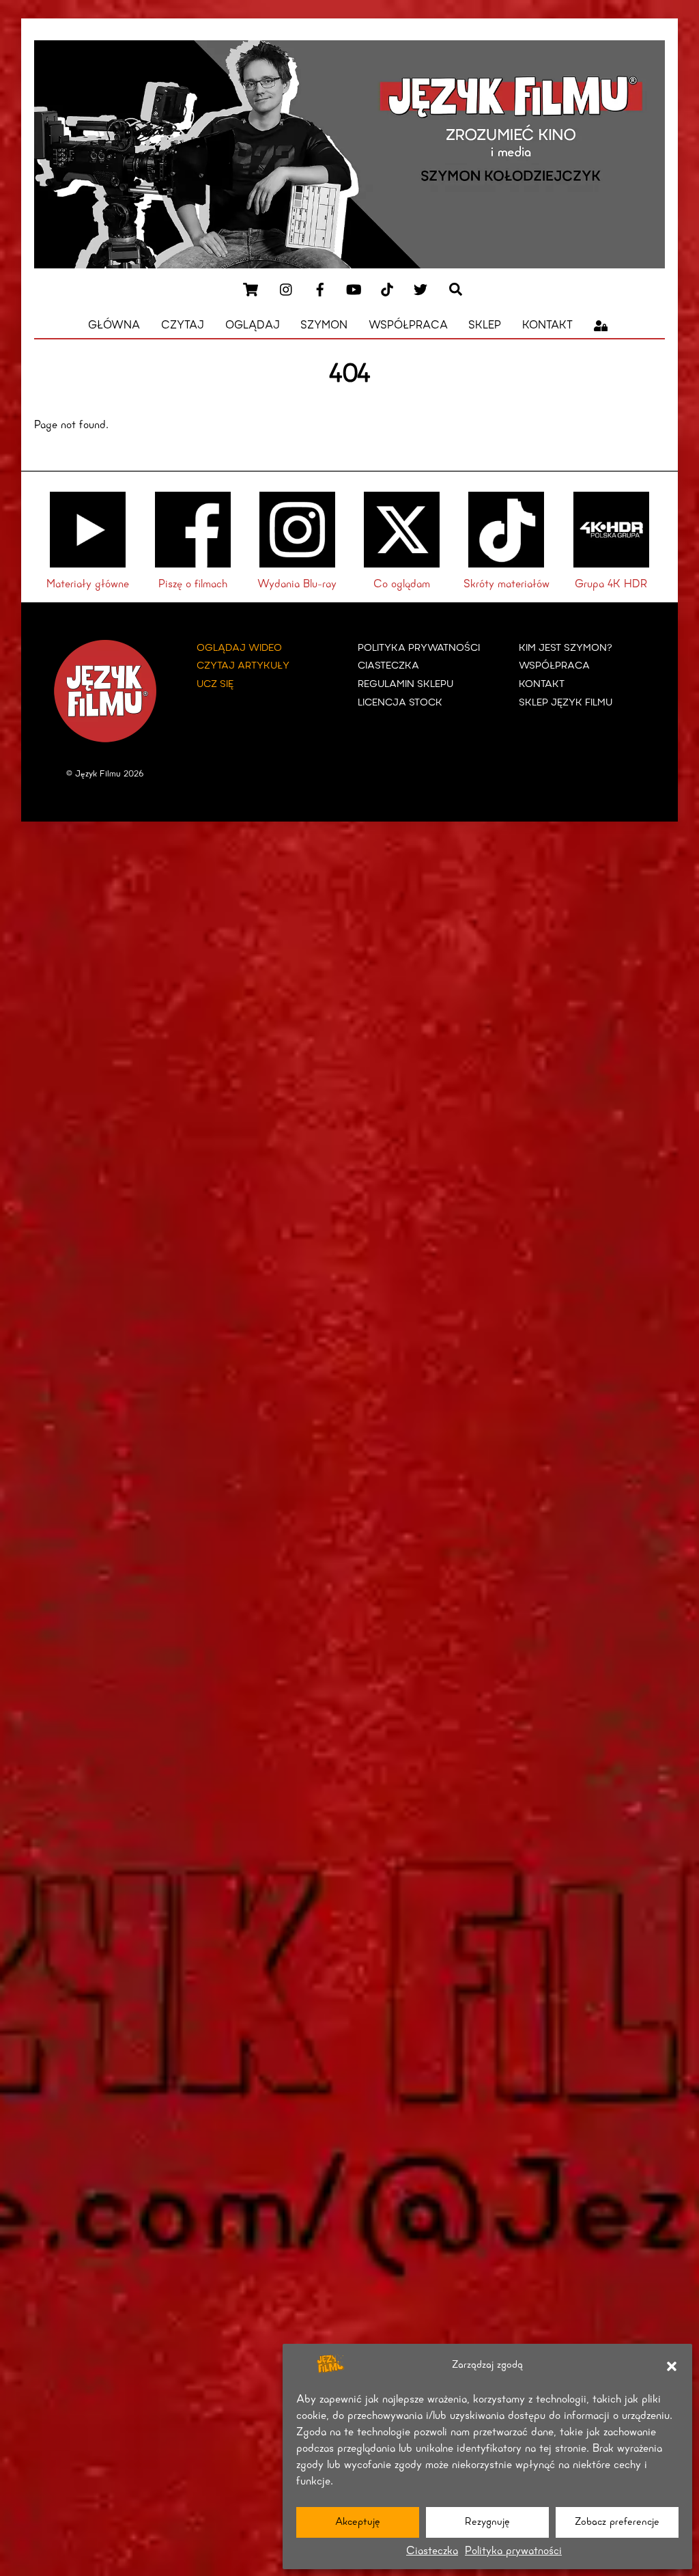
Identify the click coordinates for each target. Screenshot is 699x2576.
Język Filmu (98, 774)
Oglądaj (253, 326)
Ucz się (215, 685)
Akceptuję (358, 2522)
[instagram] (287, 289)
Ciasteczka (432, 2551)
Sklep (485, 326)
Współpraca (408, 326)
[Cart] (251, 290)
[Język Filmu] (349, 264)
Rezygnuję (487, 2522)
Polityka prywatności (513, 2551)
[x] (420, 289)
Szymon (324, 326)
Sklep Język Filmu (566, 703)
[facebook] (320, 289)
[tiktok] (387, 289)
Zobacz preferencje (617, 2522)
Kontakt (547, 326)
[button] (672, 2366)
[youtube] (354, 289)
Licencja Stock (400, 703)
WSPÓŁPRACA (554, 666)
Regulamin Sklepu (405, 685)
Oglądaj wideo (239, 648)
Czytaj (183, 326)
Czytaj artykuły (243, 666)
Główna (114, 326)
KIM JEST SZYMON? (566, 648)
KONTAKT (542, 685)
